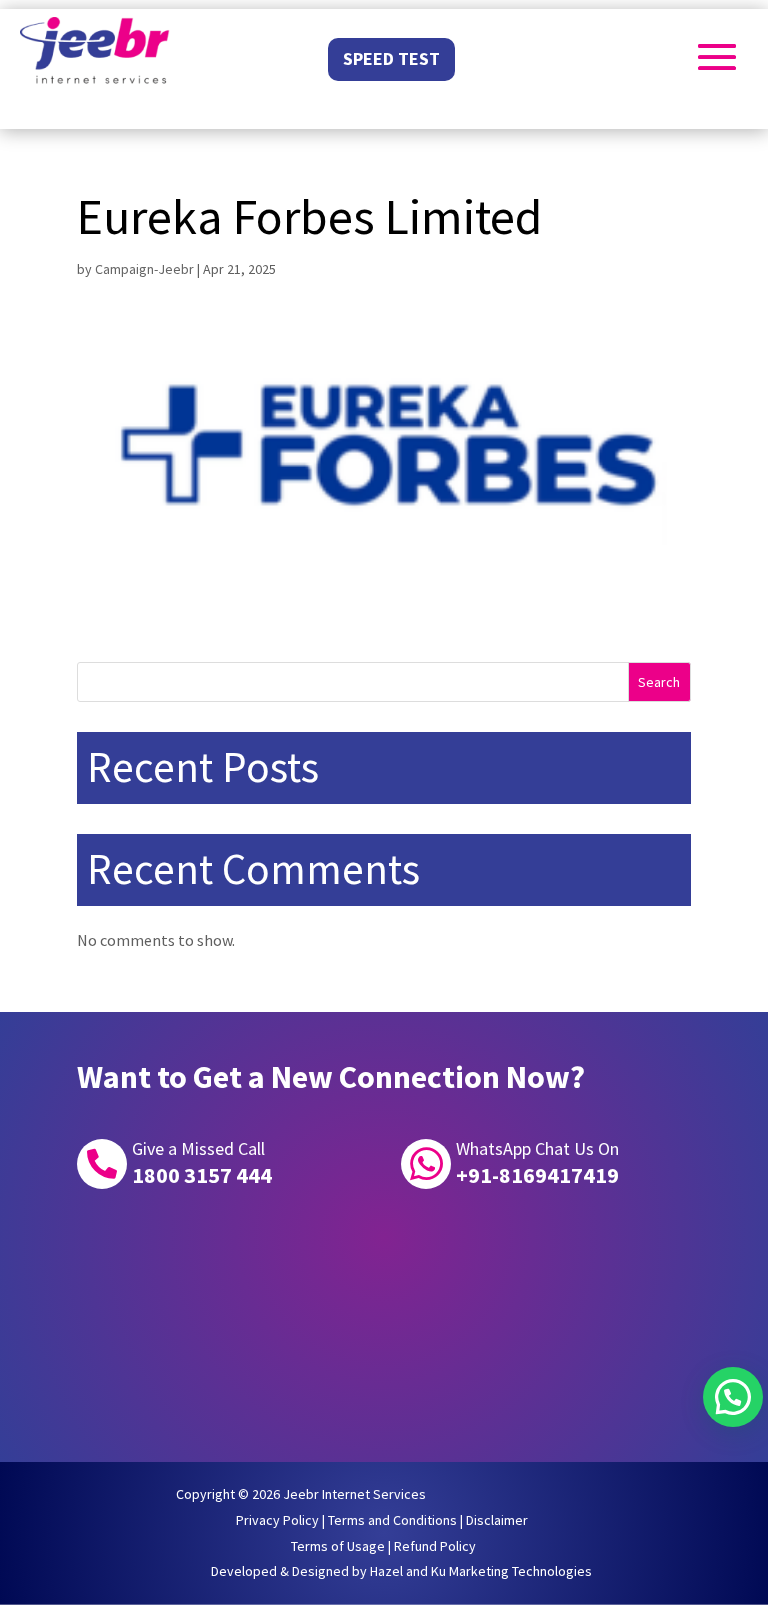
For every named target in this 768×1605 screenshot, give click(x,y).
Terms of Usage (338, 1546)
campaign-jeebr (144, 269)
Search (659, 682)
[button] (733, 1397)
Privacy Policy (277, 1520)
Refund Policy (435, 1546)
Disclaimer (497, 1520)
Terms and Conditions (392, 1520)
